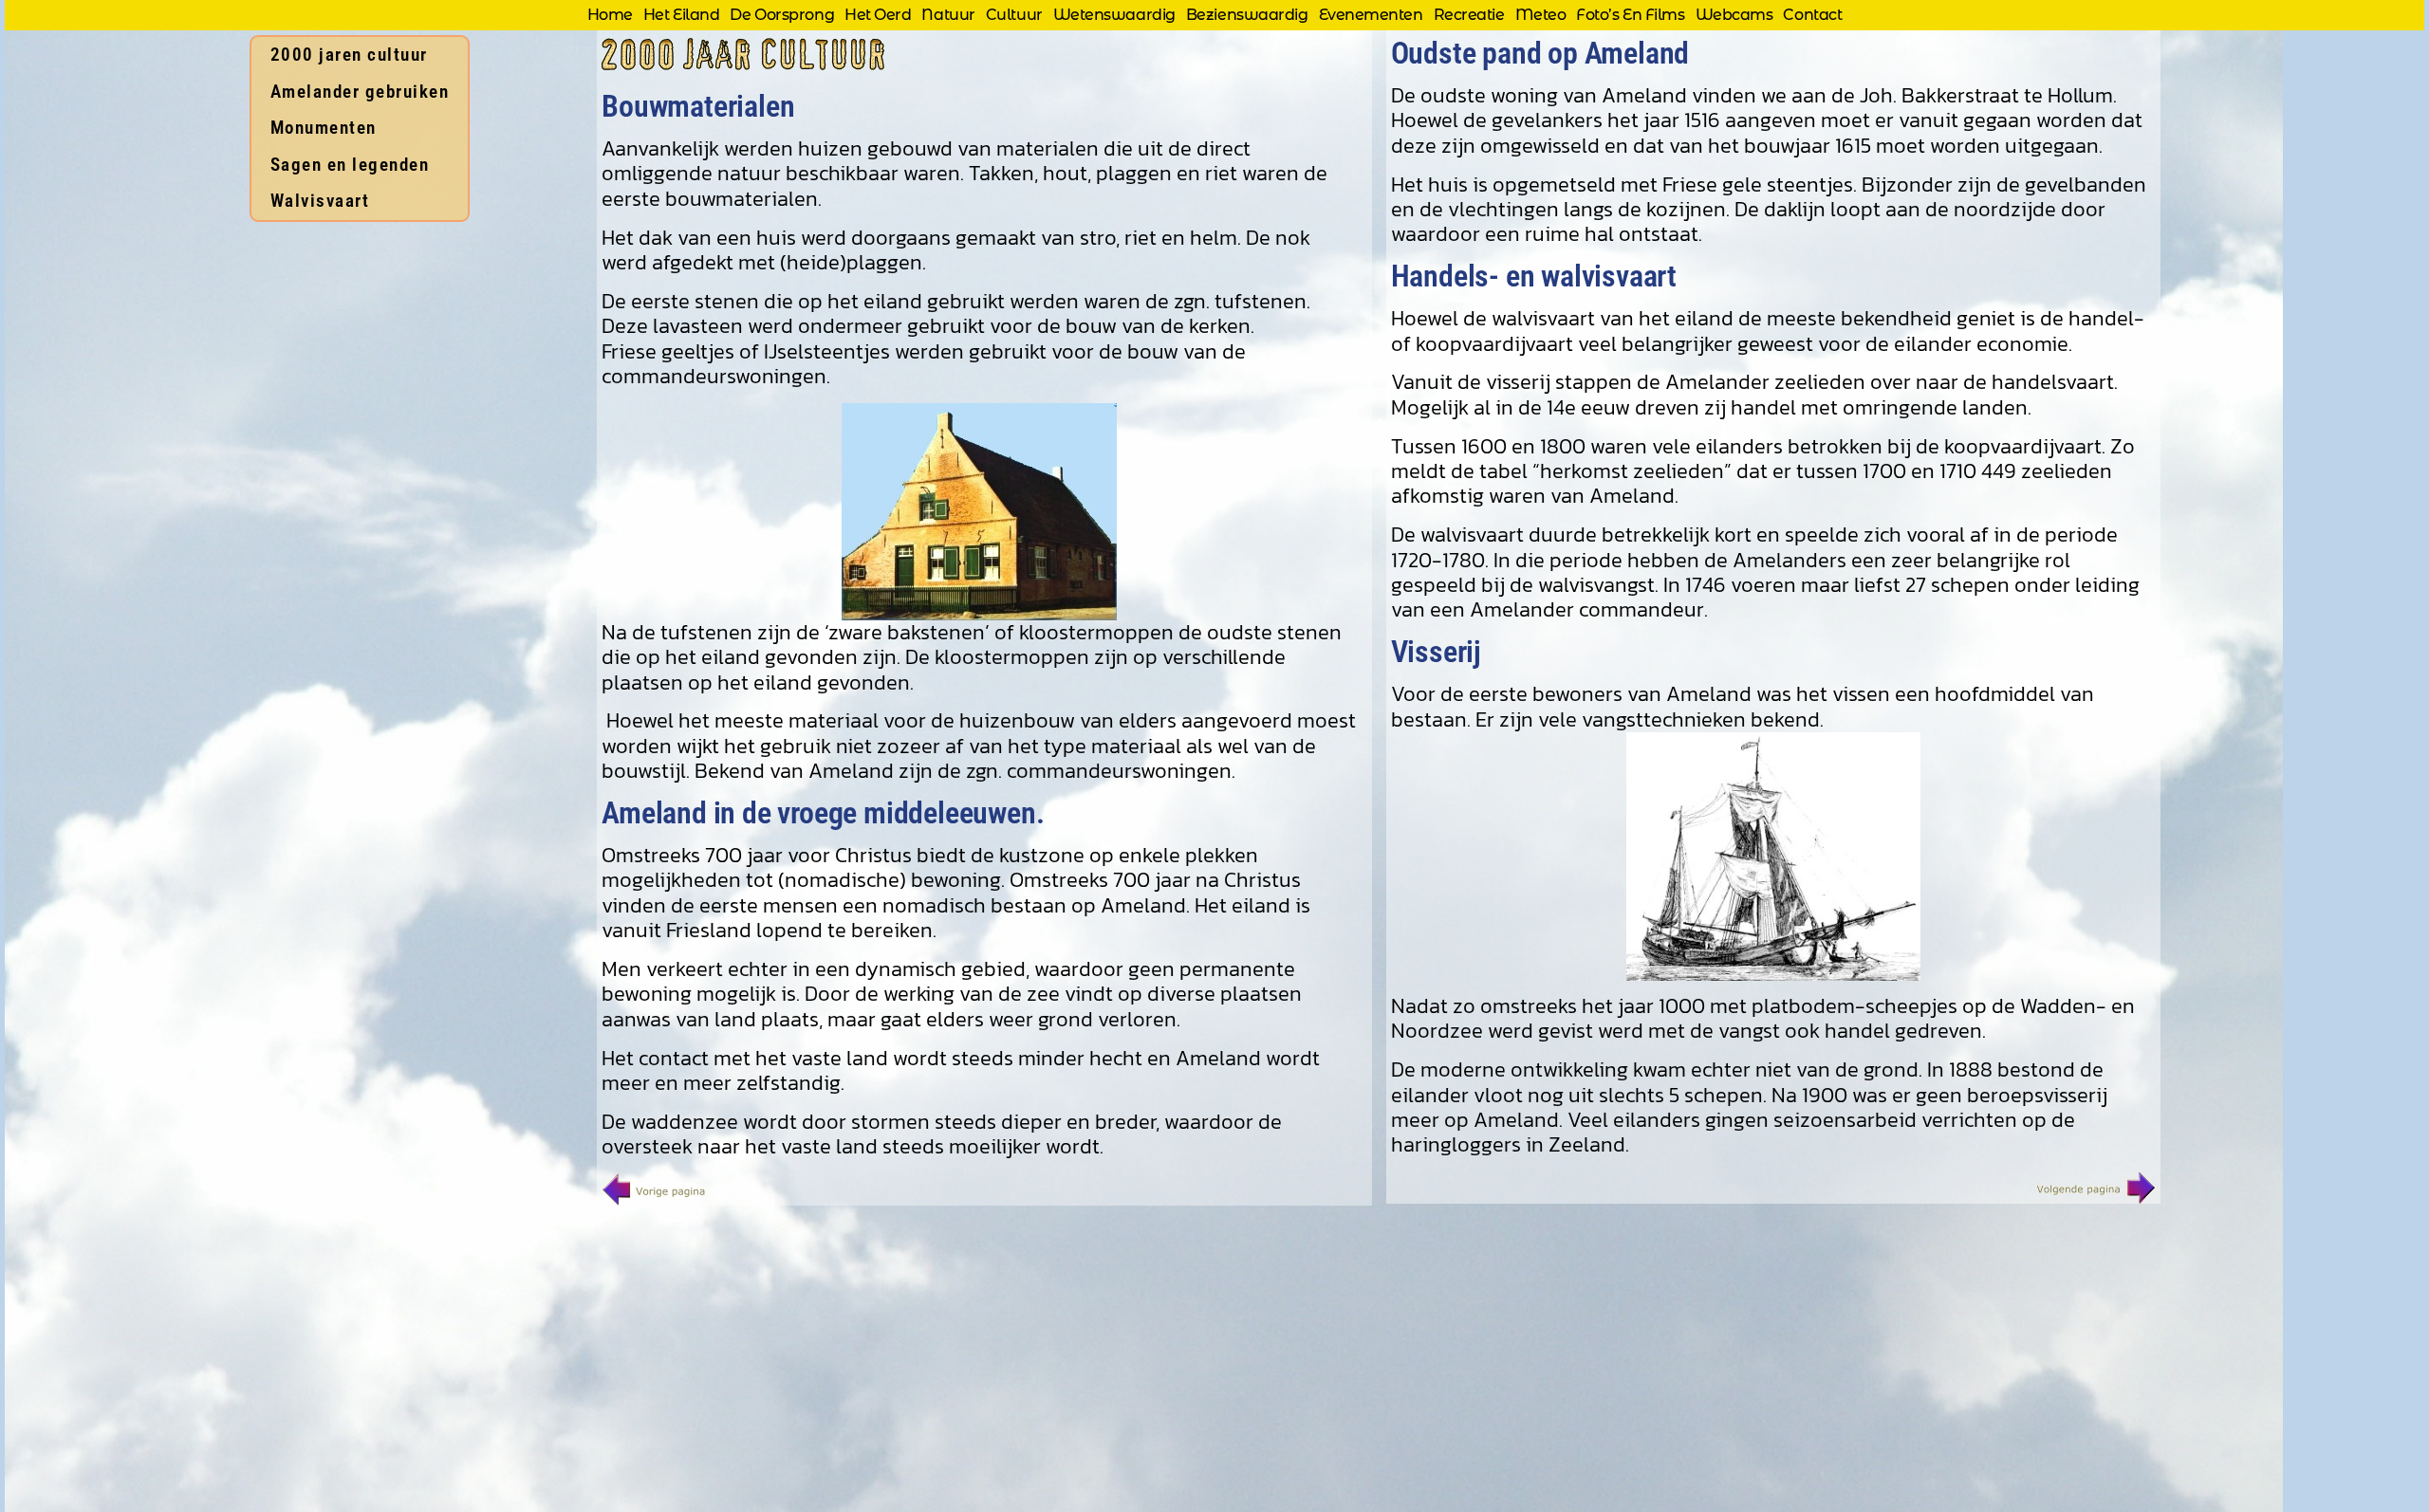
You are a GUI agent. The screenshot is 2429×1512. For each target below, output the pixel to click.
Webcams (1734, 15)
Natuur (948, 15)
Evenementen (1371, 15)
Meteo (1541, 15)
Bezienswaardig (1247, 15)
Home (610, 15)
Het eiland (682, 15)
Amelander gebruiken (360, 92)
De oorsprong (782, 15)
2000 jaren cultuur (349, 55)
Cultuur (1014, 15)
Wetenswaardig (1114, 15)
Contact (1812, 15)
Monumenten (324, 128)
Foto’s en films (1630, 15)
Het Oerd (878, 15)
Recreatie (1469, 15)
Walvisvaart (320, 201)
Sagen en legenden (350, 165)
